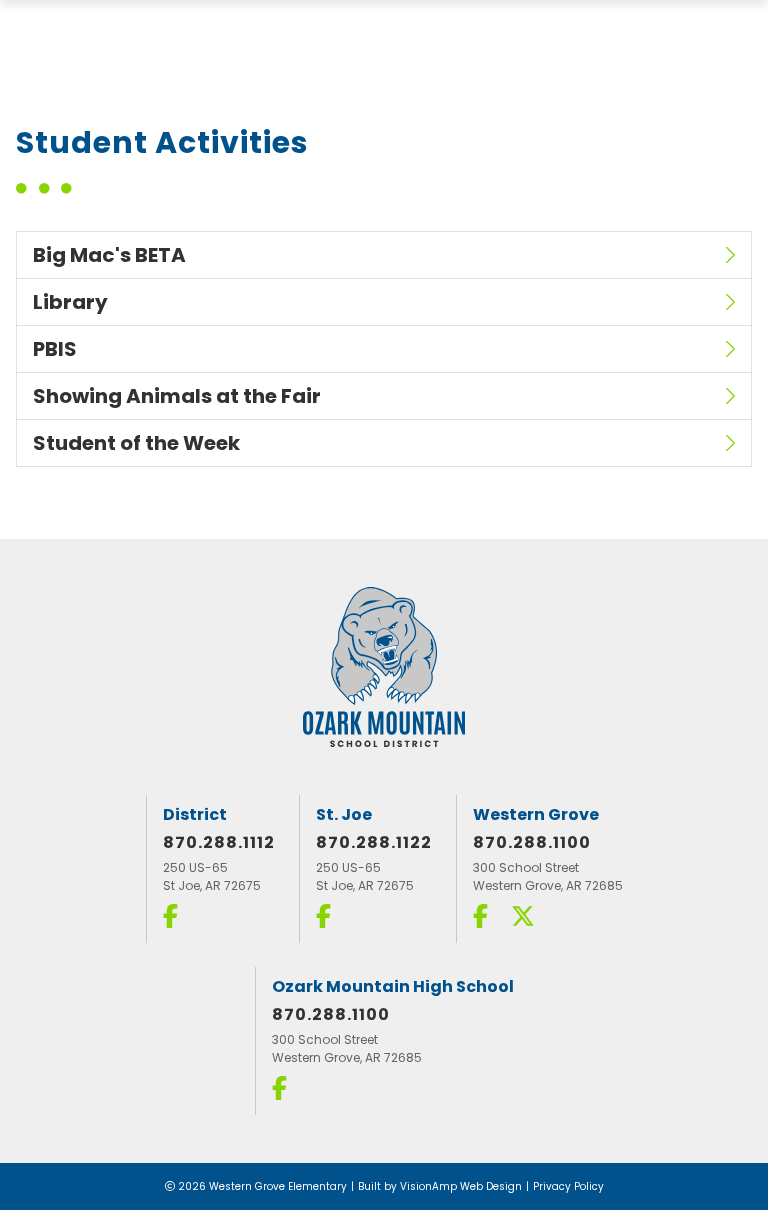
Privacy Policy (568, 1186)
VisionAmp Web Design (461, 1186)
